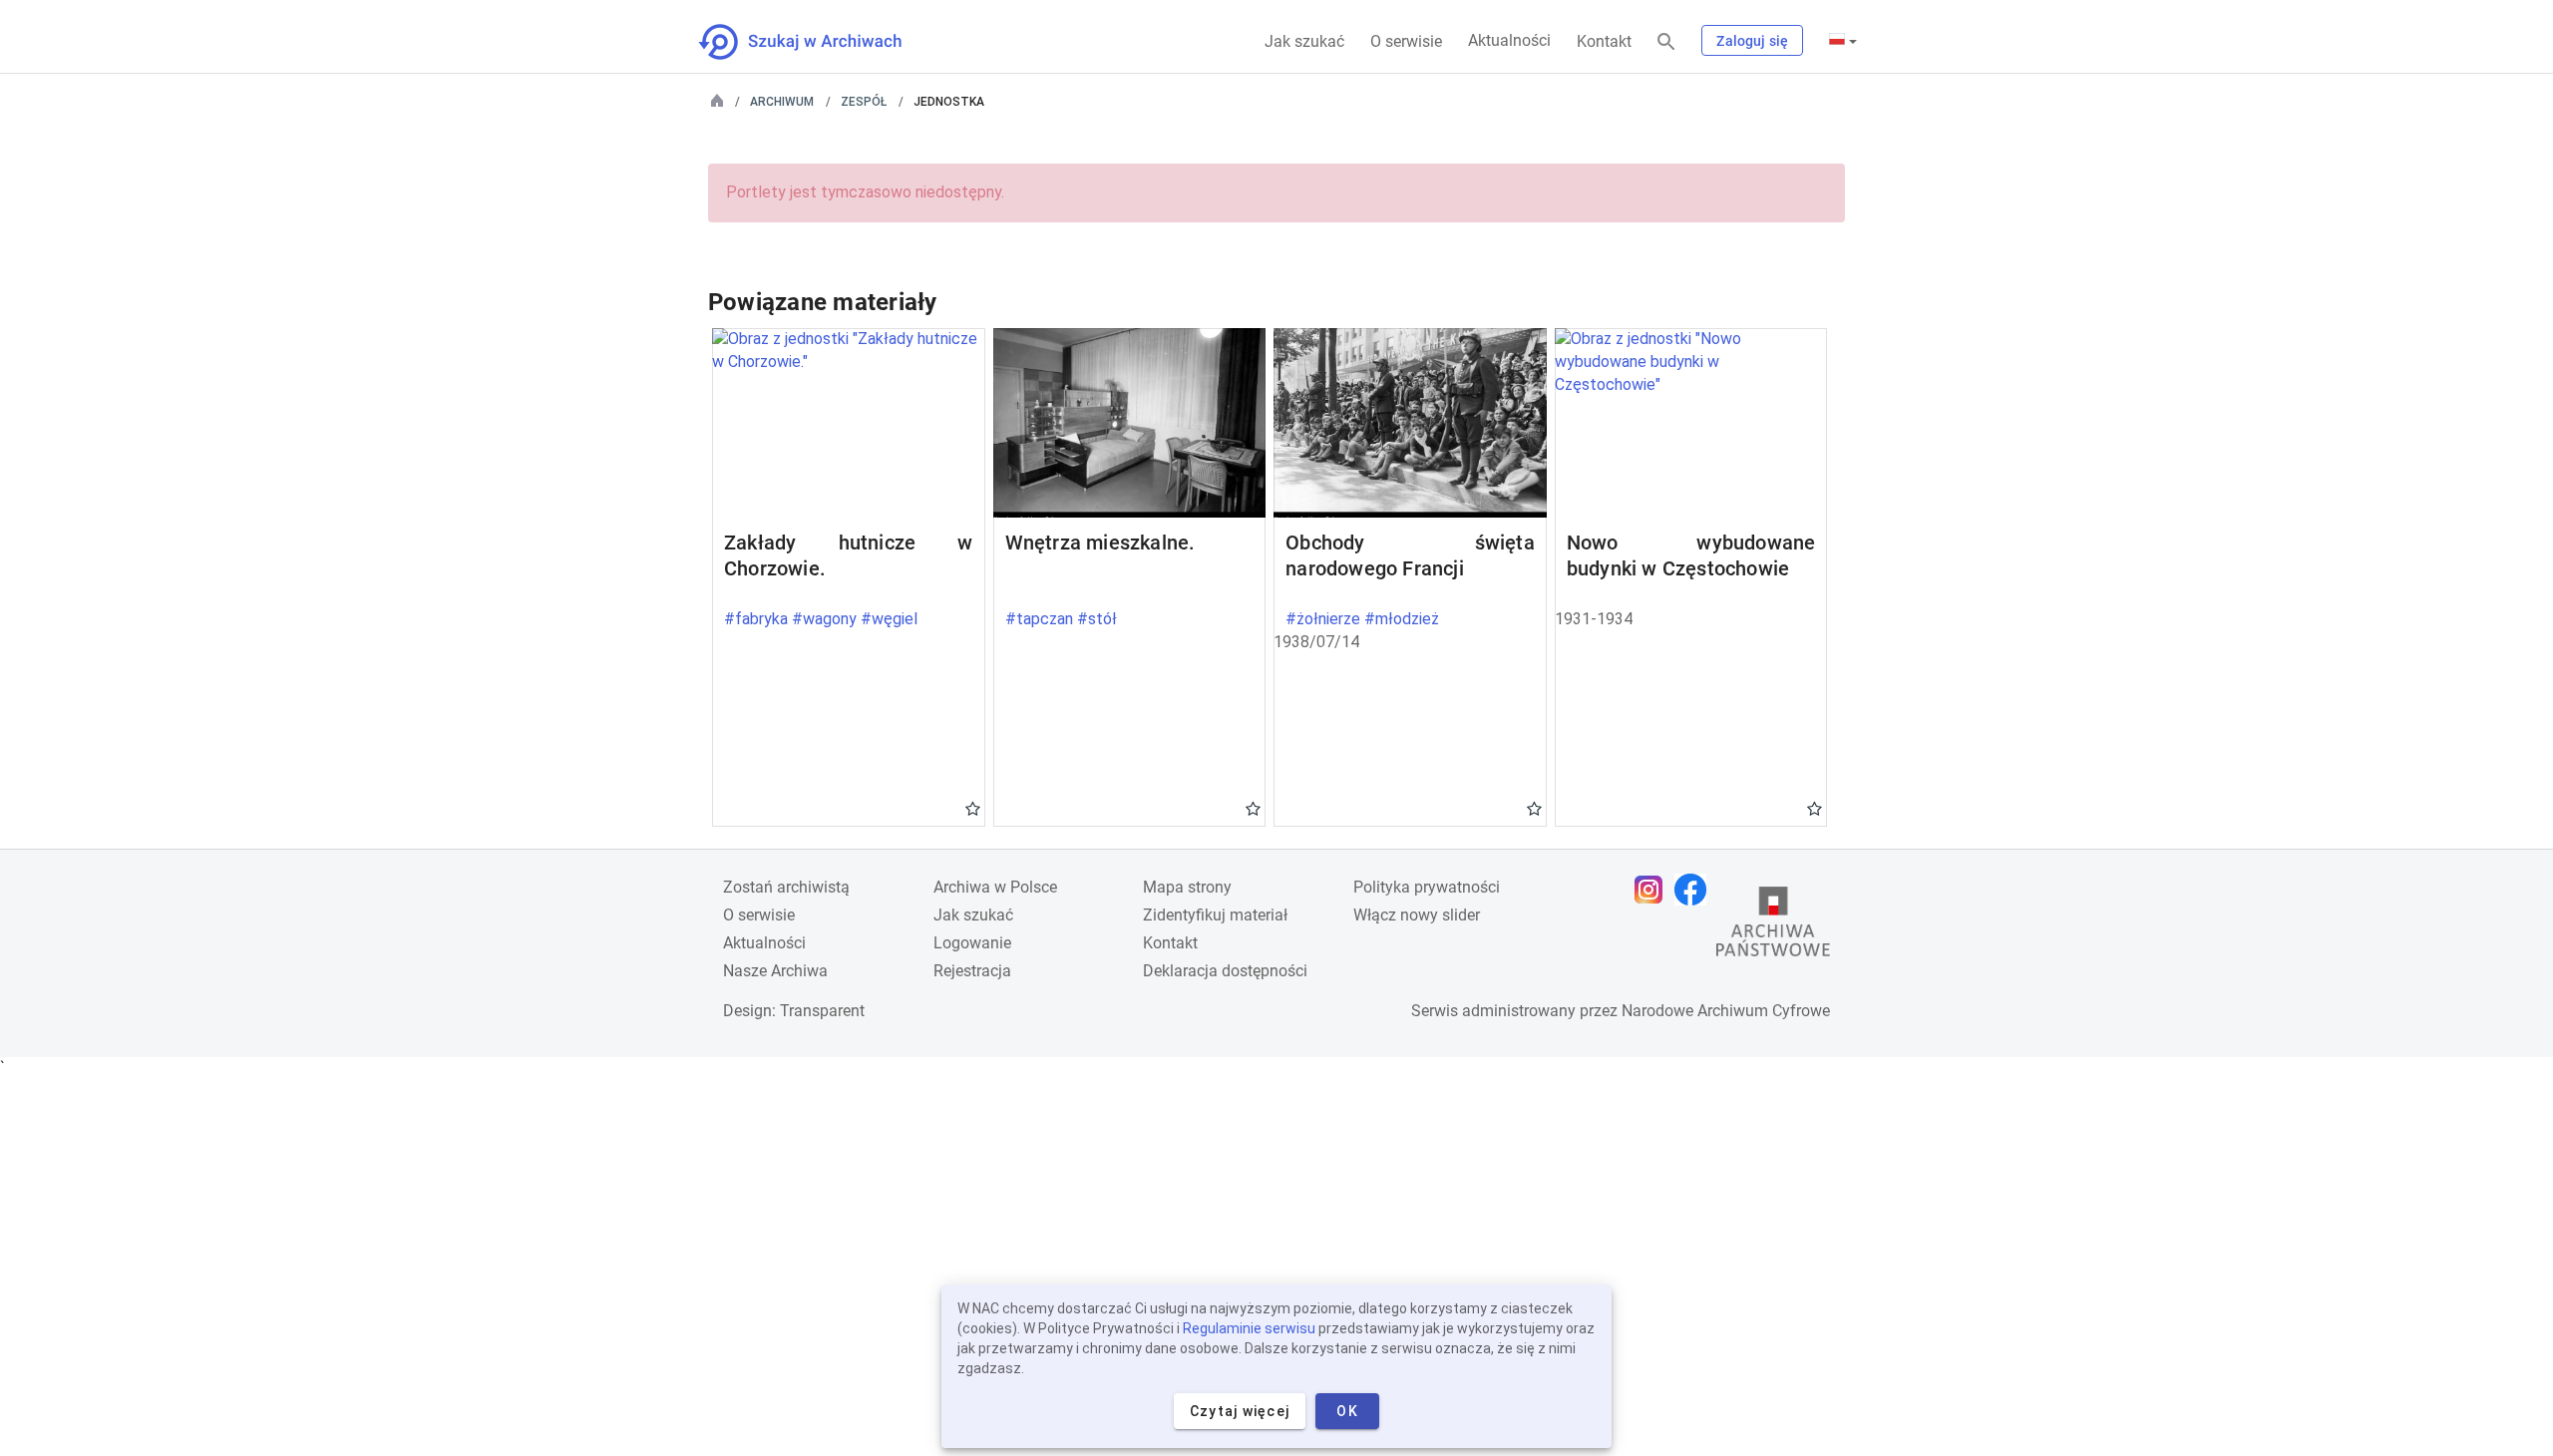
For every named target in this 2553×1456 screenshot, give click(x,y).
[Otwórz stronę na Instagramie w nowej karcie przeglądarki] (1653, 890)
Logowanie (972, 943)
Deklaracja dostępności (1225, 971)
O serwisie (1406, 41)
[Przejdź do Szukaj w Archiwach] (818, 42)
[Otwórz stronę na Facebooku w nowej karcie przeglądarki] (1695, 890)
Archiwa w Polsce (995, 887)
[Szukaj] (1666, 42)
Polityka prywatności (1427, 887)
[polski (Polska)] (1843, 41)
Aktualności (1509, 40)
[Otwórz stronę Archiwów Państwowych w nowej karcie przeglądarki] (1773, 926)
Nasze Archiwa (775, 971)
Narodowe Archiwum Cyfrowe (1726, 1011)
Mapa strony (1187, 887)
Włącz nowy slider (1417, 915)
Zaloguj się (1752, 41)
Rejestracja (972, 971)
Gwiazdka (973, 808)
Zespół (864, 102)
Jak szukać (1304, 41)
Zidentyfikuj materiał (1215, 915)
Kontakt (1604, 41)
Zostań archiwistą (786, 887)
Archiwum (782, 102)
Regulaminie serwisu (1249, 1328)
